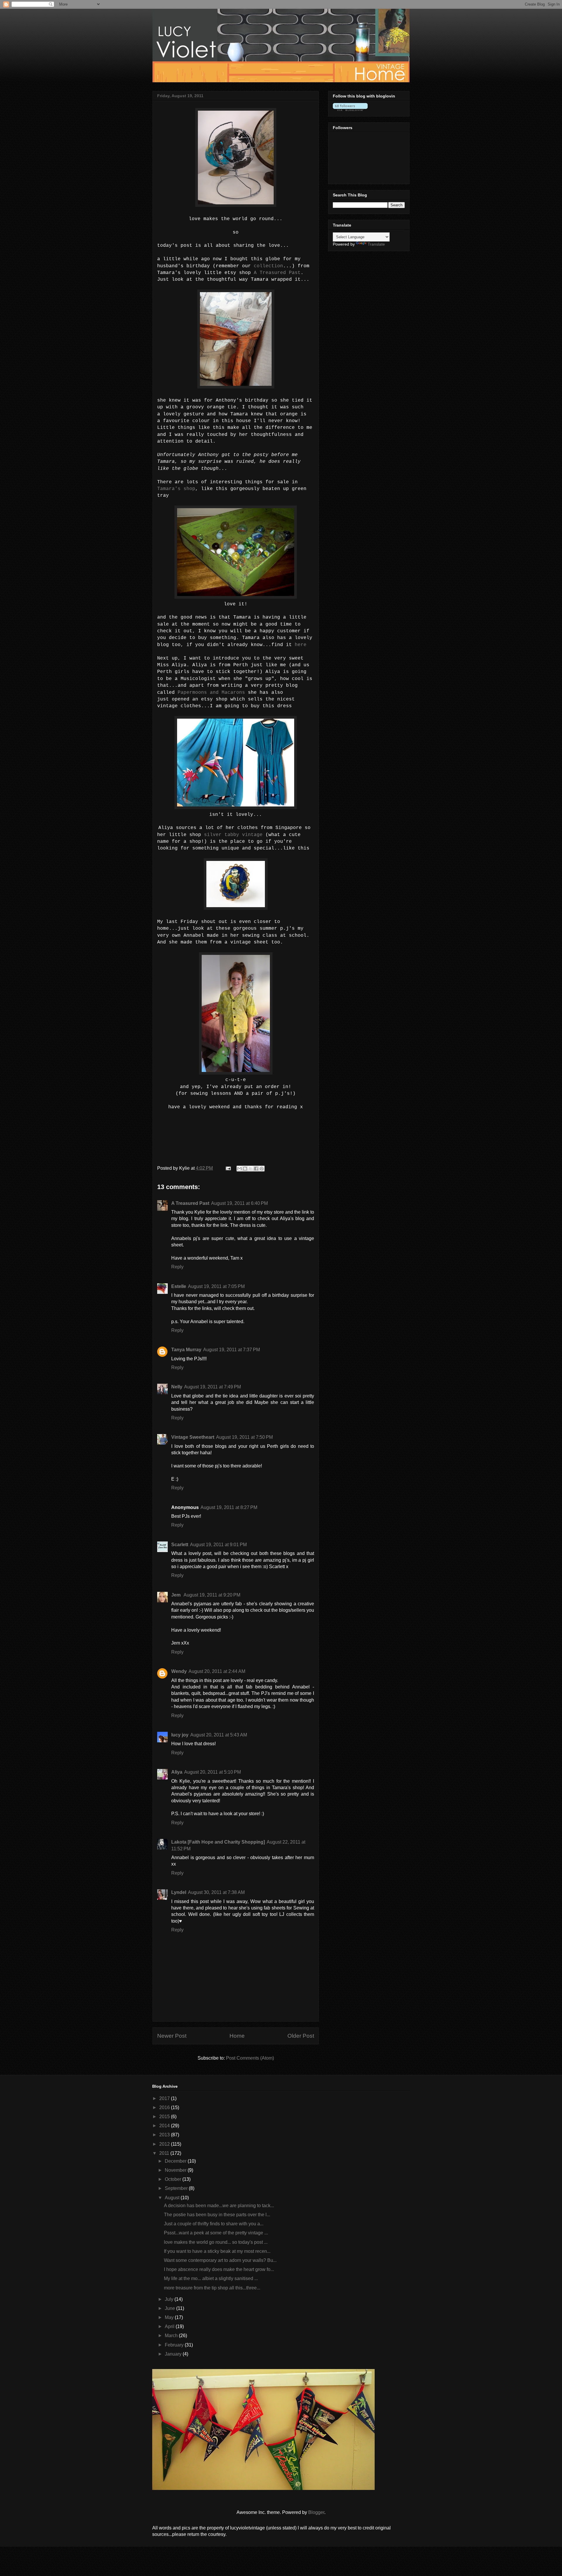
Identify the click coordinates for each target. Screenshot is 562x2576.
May (170, 2317)
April (170, 2326)
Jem (177, 1595)
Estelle (179, 1286)
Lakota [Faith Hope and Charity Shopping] (218, 1842)
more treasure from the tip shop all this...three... (212, 2288)
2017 (165, 2098)
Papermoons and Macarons (211, 693)
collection (268, 266)
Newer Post (172, 2036)
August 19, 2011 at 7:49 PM (213, 1387)
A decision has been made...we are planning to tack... (219, 2206)
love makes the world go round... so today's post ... (216, 2242)
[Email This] (239, 1169)
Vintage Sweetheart (193, 1437)
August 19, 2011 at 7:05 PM (216, 1286)
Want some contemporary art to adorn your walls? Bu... (220, 2260)
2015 (165, 2117)
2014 (165, 2126)
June (171, 2308)
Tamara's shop (176, 489)
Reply (177, 1267)
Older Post (301, 2036)
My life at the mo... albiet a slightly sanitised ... (211, 2278)
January (174, 2354)
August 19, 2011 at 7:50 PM (244, 1437)
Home (237, 2036)
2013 (165, 2135)
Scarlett (180, 1545)
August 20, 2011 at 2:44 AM (217, 1671)
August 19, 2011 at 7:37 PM (232, 1350)
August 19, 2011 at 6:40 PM (239, 1203)
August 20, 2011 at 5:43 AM (219, 1735)
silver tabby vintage (233, 835)
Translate (376, 244)
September (177, 2188)
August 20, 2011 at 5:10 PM (213, 1772)
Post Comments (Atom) (250, 2058)
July (170, 2299)
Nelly (177, 1387)
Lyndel (179, 1892)
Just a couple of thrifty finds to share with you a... (214, 2224)
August (173, 2198)
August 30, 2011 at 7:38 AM (216, 1892)
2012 (165, 2144)
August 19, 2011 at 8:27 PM (229, 1507)
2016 (165, 2107)
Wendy (179, 1671)
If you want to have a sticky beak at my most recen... (217, 2251)
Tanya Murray (186, 1350)
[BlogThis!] (245, 1169)
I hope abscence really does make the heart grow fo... (219, 2269)
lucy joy (180, 1735)
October (174, 2179)
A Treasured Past (277, 273)
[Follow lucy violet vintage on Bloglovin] (350, 109)
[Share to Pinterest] (262, 1169)
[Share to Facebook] (256, 1169)
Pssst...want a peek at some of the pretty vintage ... (216, 2233)
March (172, 2336)
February (175, 2345)
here (301, 645)
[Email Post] (228, 1168)
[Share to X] (251, 1169)
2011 (165, 2153)
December (176, 2161)
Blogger (316, 2512)
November (176, 2170)
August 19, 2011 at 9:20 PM (212, 1595)
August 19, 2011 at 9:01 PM (218, 1545)
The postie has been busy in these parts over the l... (217, 2215)
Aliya (177, 1772)
